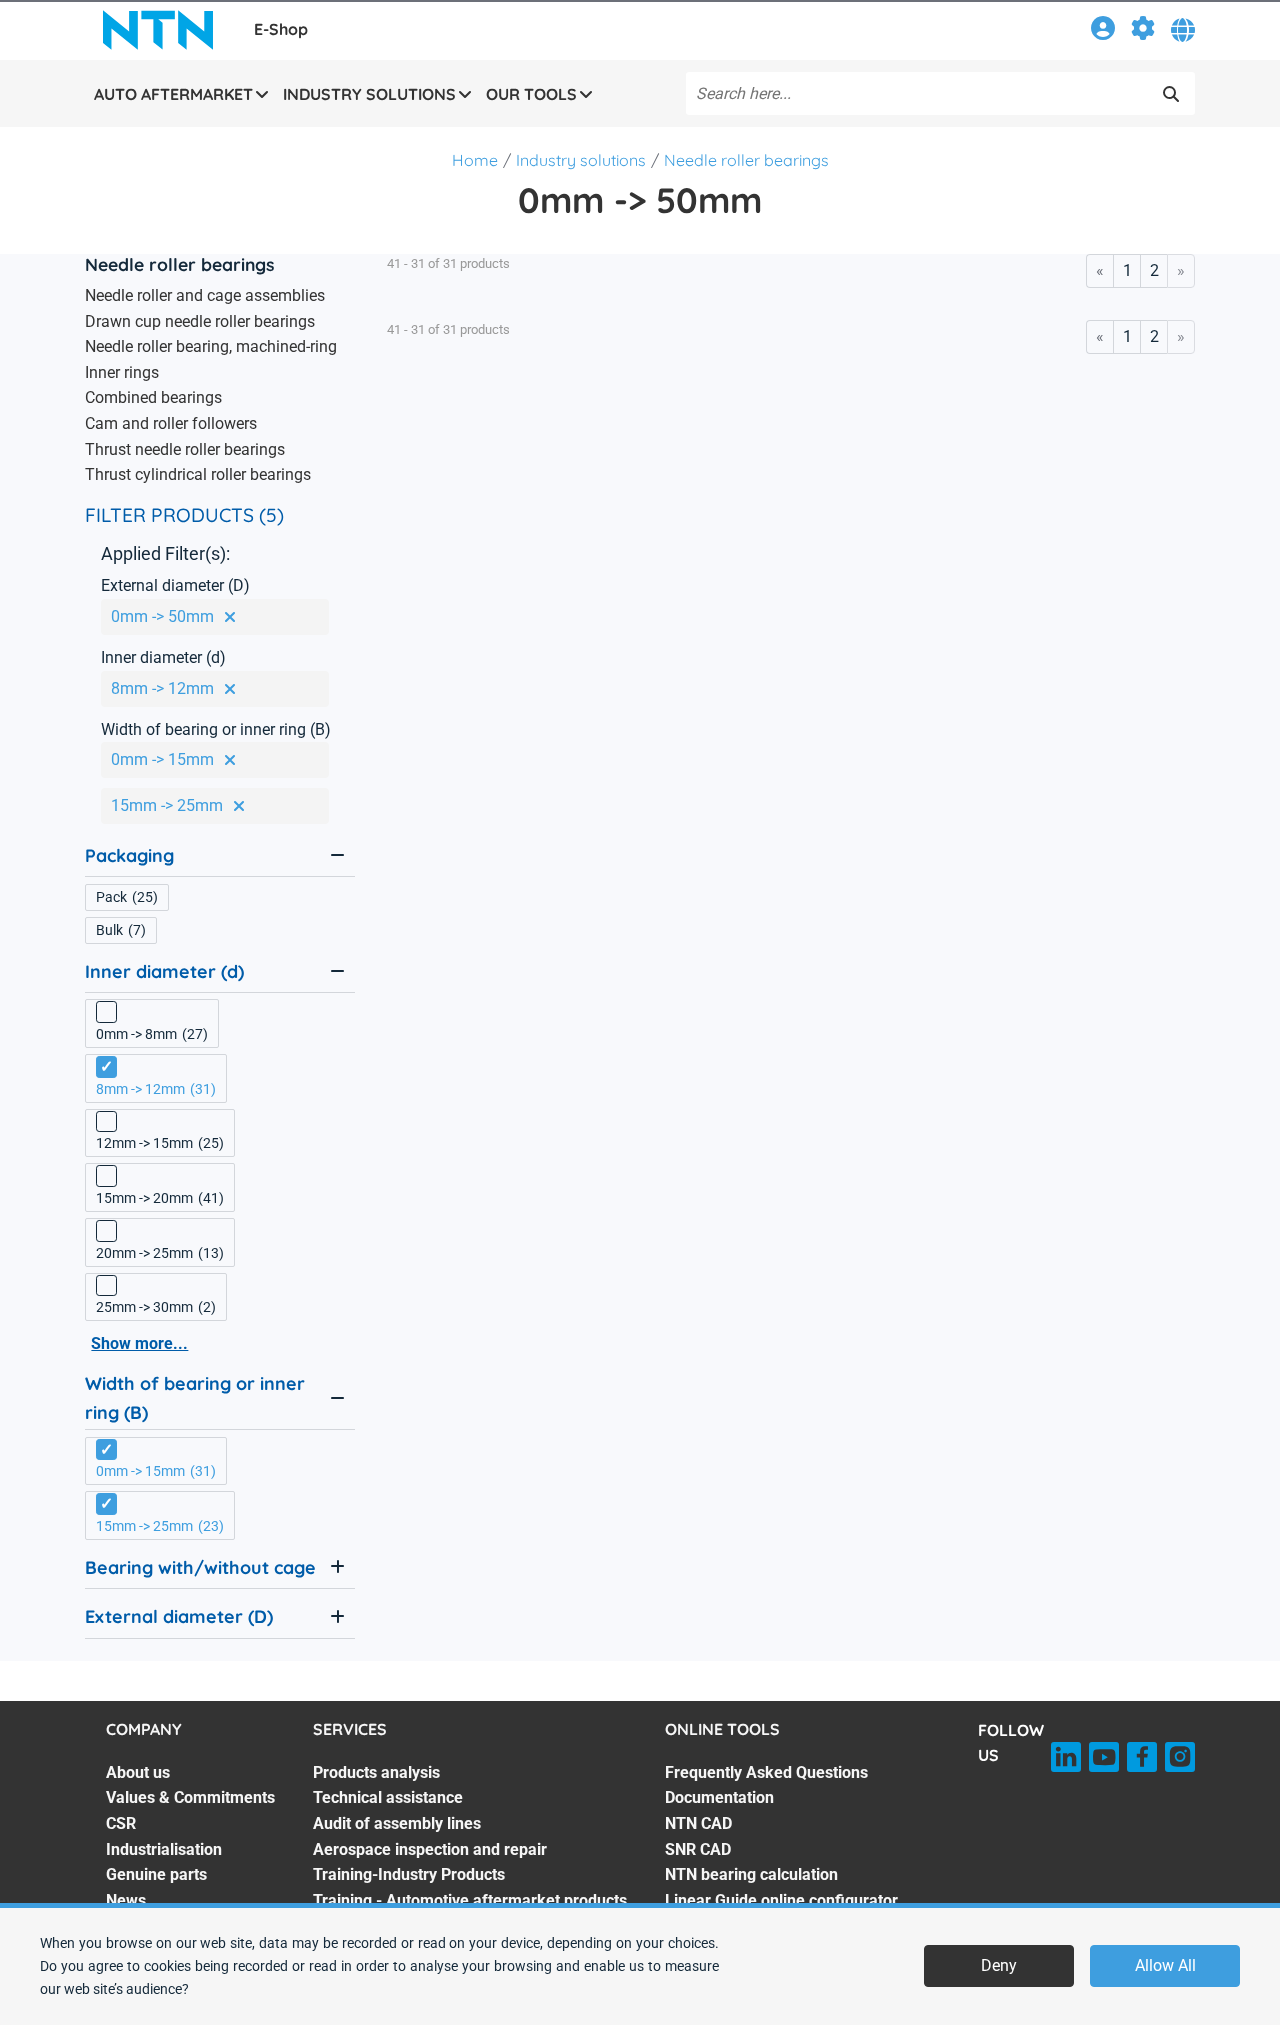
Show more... (139, 1343)
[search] (1171, 94)
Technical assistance (388, 1797)
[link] (1103, 31)
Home (475, 160)
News (126, 1900)
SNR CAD (698, 1849)
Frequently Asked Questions (766, 1772)
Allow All (1165, 1965)
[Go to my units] (1143, 31)
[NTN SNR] (158, 30)
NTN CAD (698, 1823)
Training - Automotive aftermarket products (470, 1900)
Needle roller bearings (746, 160)
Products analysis (376, 1772)
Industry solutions (581, 160)
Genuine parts (156, 1874)
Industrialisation (164, 1849)
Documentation (719, 1797)
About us (138, 1772)
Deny (999, 1965)
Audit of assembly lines (397, 1823)
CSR (121, 1823)
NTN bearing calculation (751, 1874)
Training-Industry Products (409, 1874)
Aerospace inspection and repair (430, 1849)
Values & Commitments (190, 1797)
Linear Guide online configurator (781, 1900)
